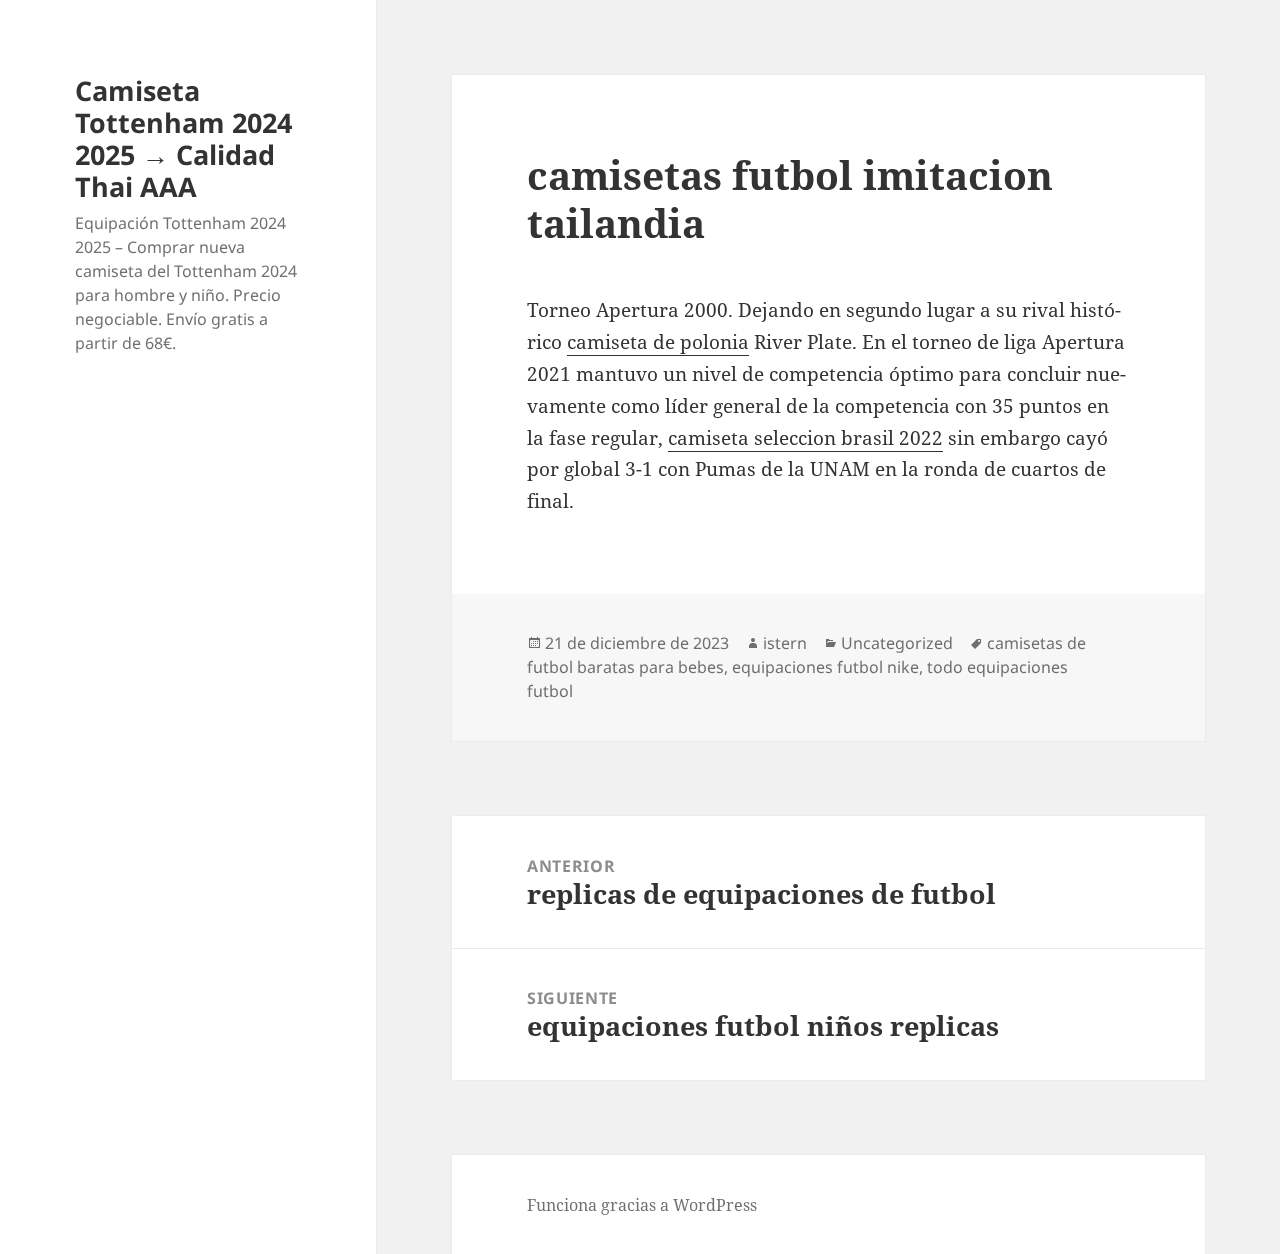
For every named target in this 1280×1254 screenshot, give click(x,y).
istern (785, 643)
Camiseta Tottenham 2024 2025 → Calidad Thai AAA (183, 138)
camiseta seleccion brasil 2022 (805, 438)
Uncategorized (897, 643)
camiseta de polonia (658, 342)
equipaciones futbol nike (825, 667)
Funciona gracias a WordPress (642, 1205)
